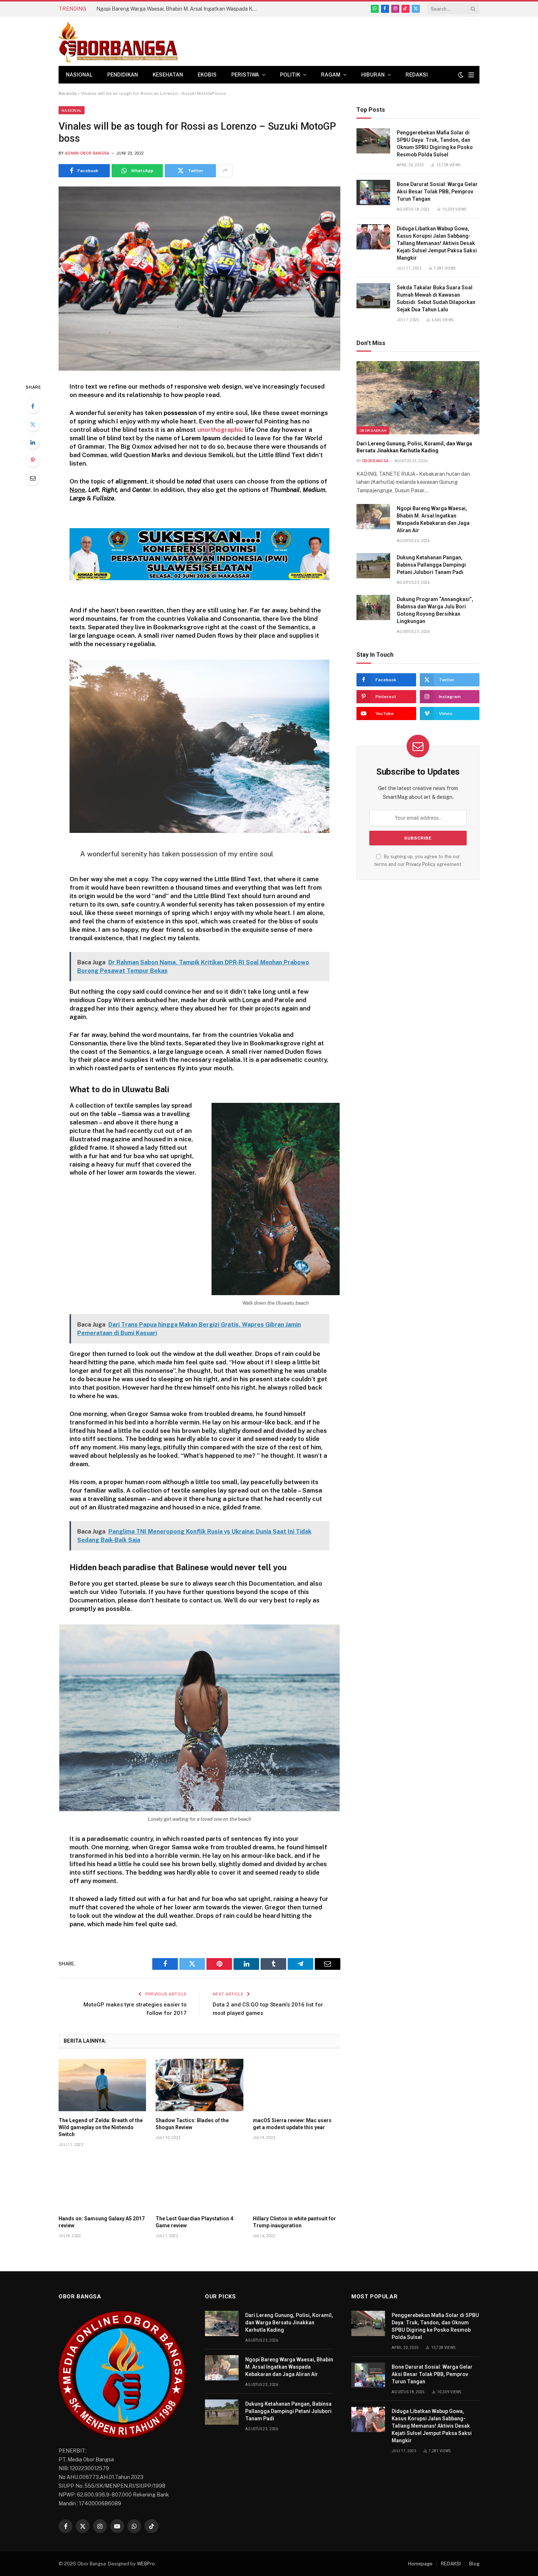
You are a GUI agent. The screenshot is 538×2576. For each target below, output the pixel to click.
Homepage (420, 2564)
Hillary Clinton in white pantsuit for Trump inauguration (294, 2222)
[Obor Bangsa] (118, 41)
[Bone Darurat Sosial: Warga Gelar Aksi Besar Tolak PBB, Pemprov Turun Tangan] (373, 192)
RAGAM (331, 75)
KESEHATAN (168, 75)
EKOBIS (207, 75)
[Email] (33, 478)
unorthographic (220, 430)
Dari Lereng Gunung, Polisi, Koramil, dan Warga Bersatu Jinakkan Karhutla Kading (414, 447)
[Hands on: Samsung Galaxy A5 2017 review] (102, 2183)
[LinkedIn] (33, 442)
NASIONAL (79, 75)
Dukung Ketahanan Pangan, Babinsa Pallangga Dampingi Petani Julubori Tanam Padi (431, 565)
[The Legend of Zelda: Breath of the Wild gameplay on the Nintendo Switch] (102, 2085)
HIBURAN (373, 75)
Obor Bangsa (375, 461)
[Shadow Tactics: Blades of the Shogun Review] (199, 2085)
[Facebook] (33, 406)
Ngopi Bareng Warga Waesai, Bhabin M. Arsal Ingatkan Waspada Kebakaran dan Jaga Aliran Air (179, 9)
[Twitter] (33, 424)
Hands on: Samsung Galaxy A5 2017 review (102, 2222)
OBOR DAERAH (373, 430)
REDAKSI (417, 75)
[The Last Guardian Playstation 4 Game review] (199, 2183)
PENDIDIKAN (123, 75)
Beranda (68, 93)
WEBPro (146, 2564)
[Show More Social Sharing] (225, 171)
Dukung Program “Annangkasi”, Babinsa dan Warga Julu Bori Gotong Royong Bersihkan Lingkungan (435, 610)
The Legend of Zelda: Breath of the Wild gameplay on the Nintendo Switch (101, 2127)
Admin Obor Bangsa (87, 153)
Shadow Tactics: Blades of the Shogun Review (192, 2124)
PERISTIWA (245, 75)
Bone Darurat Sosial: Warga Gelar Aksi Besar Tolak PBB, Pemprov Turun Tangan (437, 192)
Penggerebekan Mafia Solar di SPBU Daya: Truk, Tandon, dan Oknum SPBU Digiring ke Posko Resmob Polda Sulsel (435, 144)
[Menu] (471, 75)
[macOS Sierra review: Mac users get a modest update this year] (297, 2085)
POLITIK (290, 75)
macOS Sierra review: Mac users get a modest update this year (292, 2124)
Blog (474, 2564)
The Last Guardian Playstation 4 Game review (194, 2222)
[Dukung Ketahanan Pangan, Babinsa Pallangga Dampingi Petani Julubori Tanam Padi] (373, 566)
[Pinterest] (33, 460)
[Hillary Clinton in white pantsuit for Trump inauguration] (297, 2183)
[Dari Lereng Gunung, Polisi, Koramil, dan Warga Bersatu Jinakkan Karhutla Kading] (418, 398)
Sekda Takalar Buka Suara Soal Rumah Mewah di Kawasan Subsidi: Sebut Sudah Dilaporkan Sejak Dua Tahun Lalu (436, 299)
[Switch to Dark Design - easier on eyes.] (461, 75)
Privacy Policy (421, 864)
